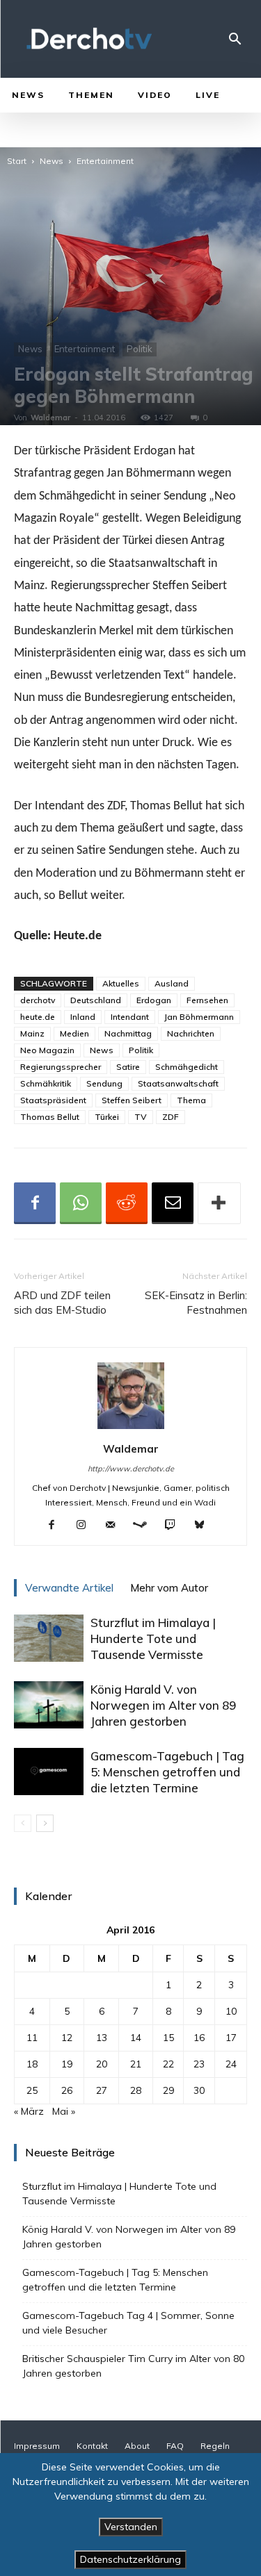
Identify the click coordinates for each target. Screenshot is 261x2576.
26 (67, 2090)
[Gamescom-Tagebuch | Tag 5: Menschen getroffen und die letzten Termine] (49, 1772)
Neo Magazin (47, 1050)
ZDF (171, 1117)
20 (102, 2064)
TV (141, 1117)
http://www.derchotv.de (131, 1469)
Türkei (107, 1117)
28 (136, 2090)
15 (168, 2038)
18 (32, 2064)
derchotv (38, 1000)
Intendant (130, 1017)
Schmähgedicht (187, 1067)
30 (199, 2090)
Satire (128, 1067)
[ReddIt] (127, 1203)
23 (199, 2064)
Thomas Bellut (50, 1117)
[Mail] (115, 1526)
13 (102, 2038)
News (52, 161)
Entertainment (105, 161)
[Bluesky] (204, 1526)
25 (32, 2090)
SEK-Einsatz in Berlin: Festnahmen (196, 1303)
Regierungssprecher (61, 1067)
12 (67, 2038)
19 (67, 2064)
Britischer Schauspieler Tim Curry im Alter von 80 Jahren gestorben (133, 2366)
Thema (191, 1100)
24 (231, 2064)
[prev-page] (23, 1823)
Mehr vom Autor (169, 1588)
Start (17, 161)
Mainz (32, 1033)
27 (102, 2090)
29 (168, 2090)
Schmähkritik (46, 1083)
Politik (140, 349)
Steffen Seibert (132, 1100)
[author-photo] (131, 1429)
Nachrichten (191, 1033)
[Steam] (145, 1526)
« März (29, 2111)
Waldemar (50, 418)
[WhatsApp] (81, 1203)
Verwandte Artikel (69, 1588)
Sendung (104, 1083)
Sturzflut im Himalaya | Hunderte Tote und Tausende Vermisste (153, 1638)
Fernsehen (207, 1000)
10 (231, 2011)
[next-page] (45, 1823)
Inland (83, 1017)
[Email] (173, 1203)
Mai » (64, 2111)
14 (136, 2038)
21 (136, 2064)
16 (199, 2038)
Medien (74, 1033)
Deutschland (96, 1000)
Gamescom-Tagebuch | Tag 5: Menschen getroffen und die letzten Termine (167, 1772)
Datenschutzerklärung (130, 2559)
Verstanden (131, 2527)
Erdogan (154, 1000)
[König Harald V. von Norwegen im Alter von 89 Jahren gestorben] (49, 1705)
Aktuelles (121, 983)
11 (32, 2038)
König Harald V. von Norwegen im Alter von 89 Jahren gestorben (163, 1705)
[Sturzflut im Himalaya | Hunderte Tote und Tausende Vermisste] (49, 1638)
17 (231, 2038)
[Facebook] (35, 1203)
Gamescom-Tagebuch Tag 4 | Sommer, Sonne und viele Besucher (128, 2323)
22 (168, 2064)
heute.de (38, 1017)
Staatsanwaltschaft (178, 1083)
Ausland (172, 983)
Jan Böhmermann (199, 1017)
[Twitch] (175, 1526)
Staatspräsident (53, 1100)
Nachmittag (128, 1033)
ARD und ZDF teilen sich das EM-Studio (62, 1303)
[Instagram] (86, 1526)
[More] (219, 1203)
